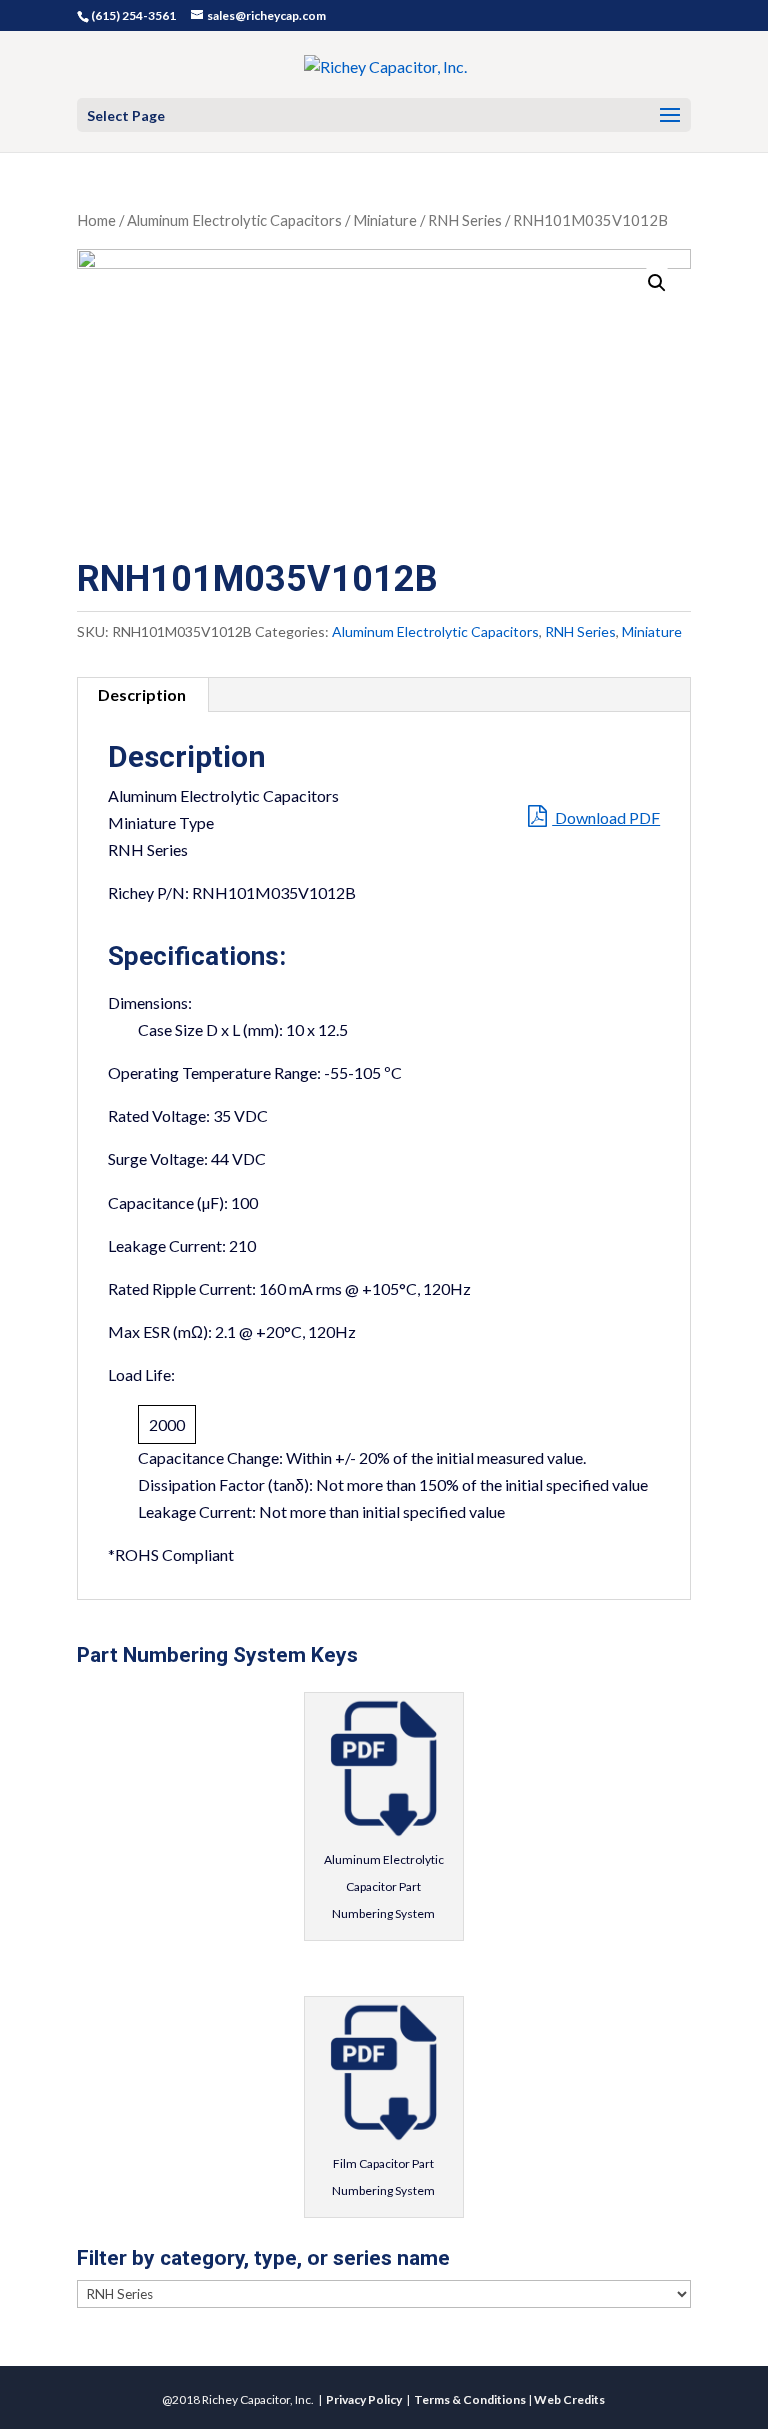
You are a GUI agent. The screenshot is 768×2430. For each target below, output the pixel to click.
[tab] (142, 695)
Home (96, 220)
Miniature (385, 220)
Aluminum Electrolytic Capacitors (234, 220)
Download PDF (606, 817)
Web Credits (569, 2399)
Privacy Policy (364, 2399)
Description (142, 694)
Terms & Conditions (470, 2399)
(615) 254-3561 (133, 15)
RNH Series (465, 220)
